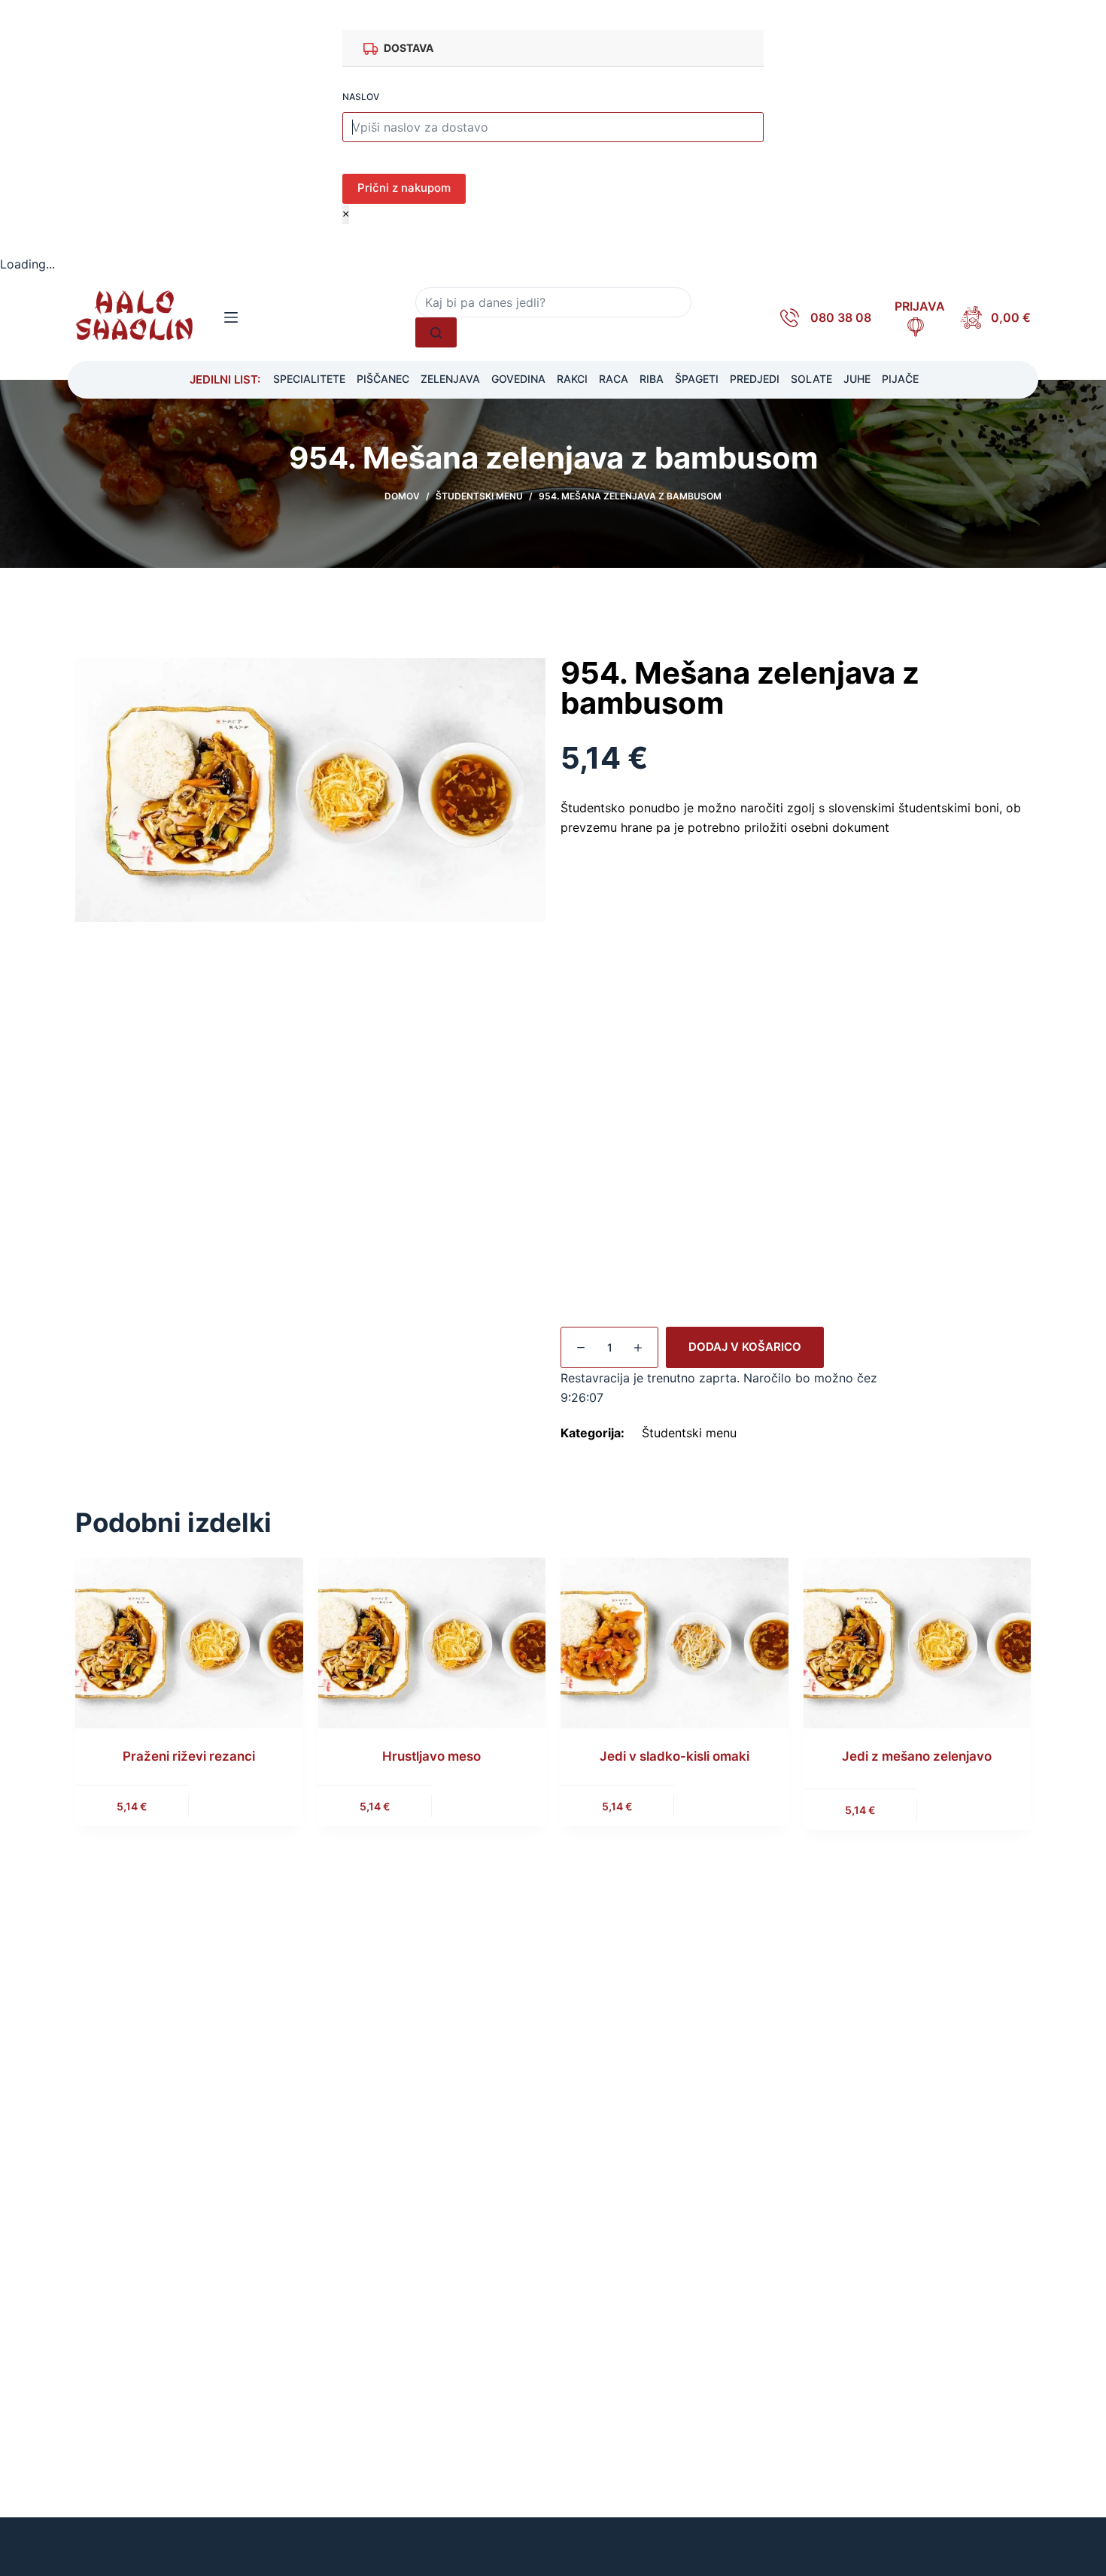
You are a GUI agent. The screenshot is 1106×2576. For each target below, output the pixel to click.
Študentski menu (689, 1433)
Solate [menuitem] (811, 379)
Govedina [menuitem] (518, 379)
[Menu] (231, 317)
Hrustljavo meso (431, 1756)
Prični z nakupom (404, 188)
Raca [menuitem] (614, 379)
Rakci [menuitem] (572, 379)
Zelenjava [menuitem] (450, 379)
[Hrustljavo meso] (432, 1642)
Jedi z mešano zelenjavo (917, 1756)
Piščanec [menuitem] (383, 379)
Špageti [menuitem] (697, 379)
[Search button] (436, 332)
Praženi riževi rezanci (189, 1756)
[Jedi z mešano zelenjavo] (918, 1642)
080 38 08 (841, 317)
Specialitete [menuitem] (309, 379)
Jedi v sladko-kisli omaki (675, 1756)
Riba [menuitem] (652, 379)
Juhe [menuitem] (857, 379)
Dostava (409, 48)
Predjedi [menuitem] (755, 379)
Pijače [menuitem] (900, 379)
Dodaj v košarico (745, 1347)
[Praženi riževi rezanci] (189, 1642)
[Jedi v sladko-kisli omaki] (675, 1642)
